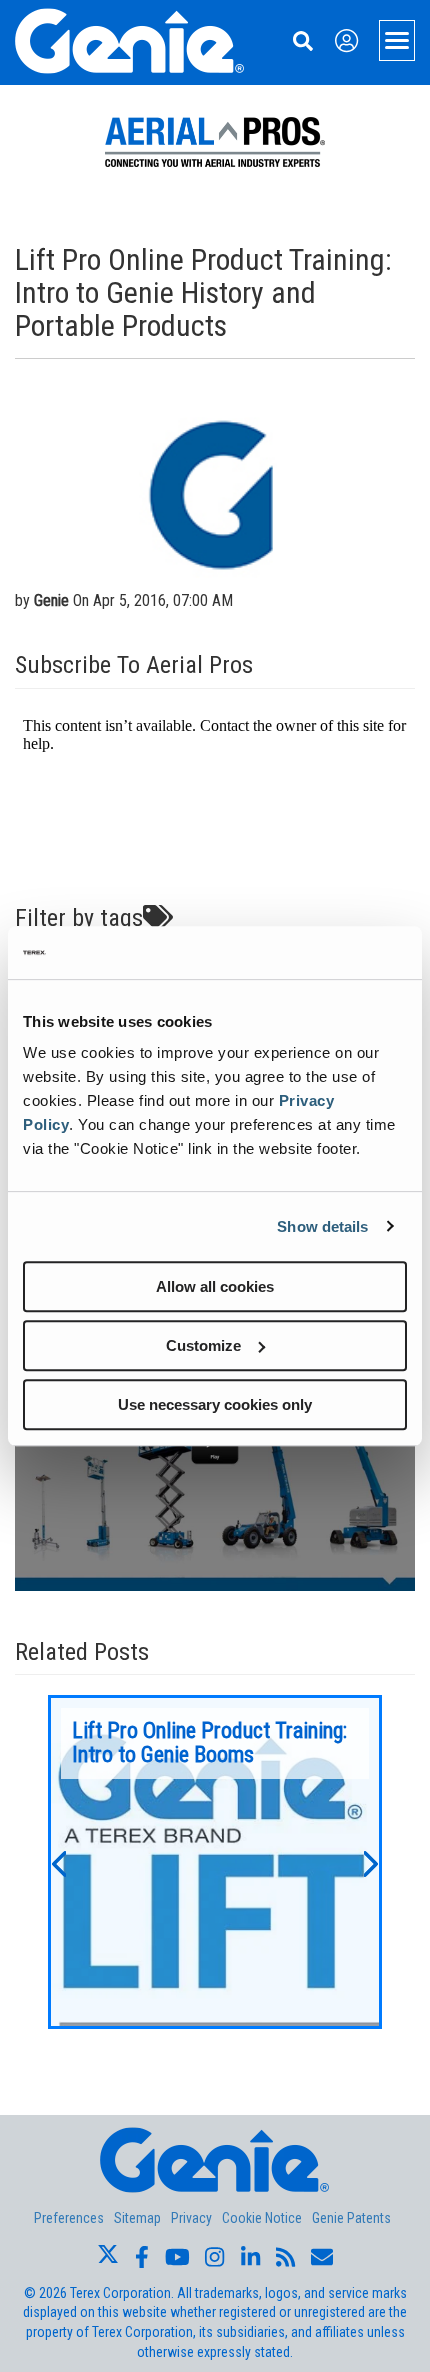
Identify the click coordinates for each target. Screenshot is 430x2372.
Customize (203, 1345)
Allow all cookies (215, 1286)
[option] (215, 1862)
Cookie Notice (262, 2218)
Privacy (191, 2218)
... (215, 1862)
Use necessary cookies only (215, 1404)
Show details (322, 1226)
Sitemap (137, 2218)
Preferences (69, 2218)
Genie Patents (351, 2218)
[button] (58, 1862)
